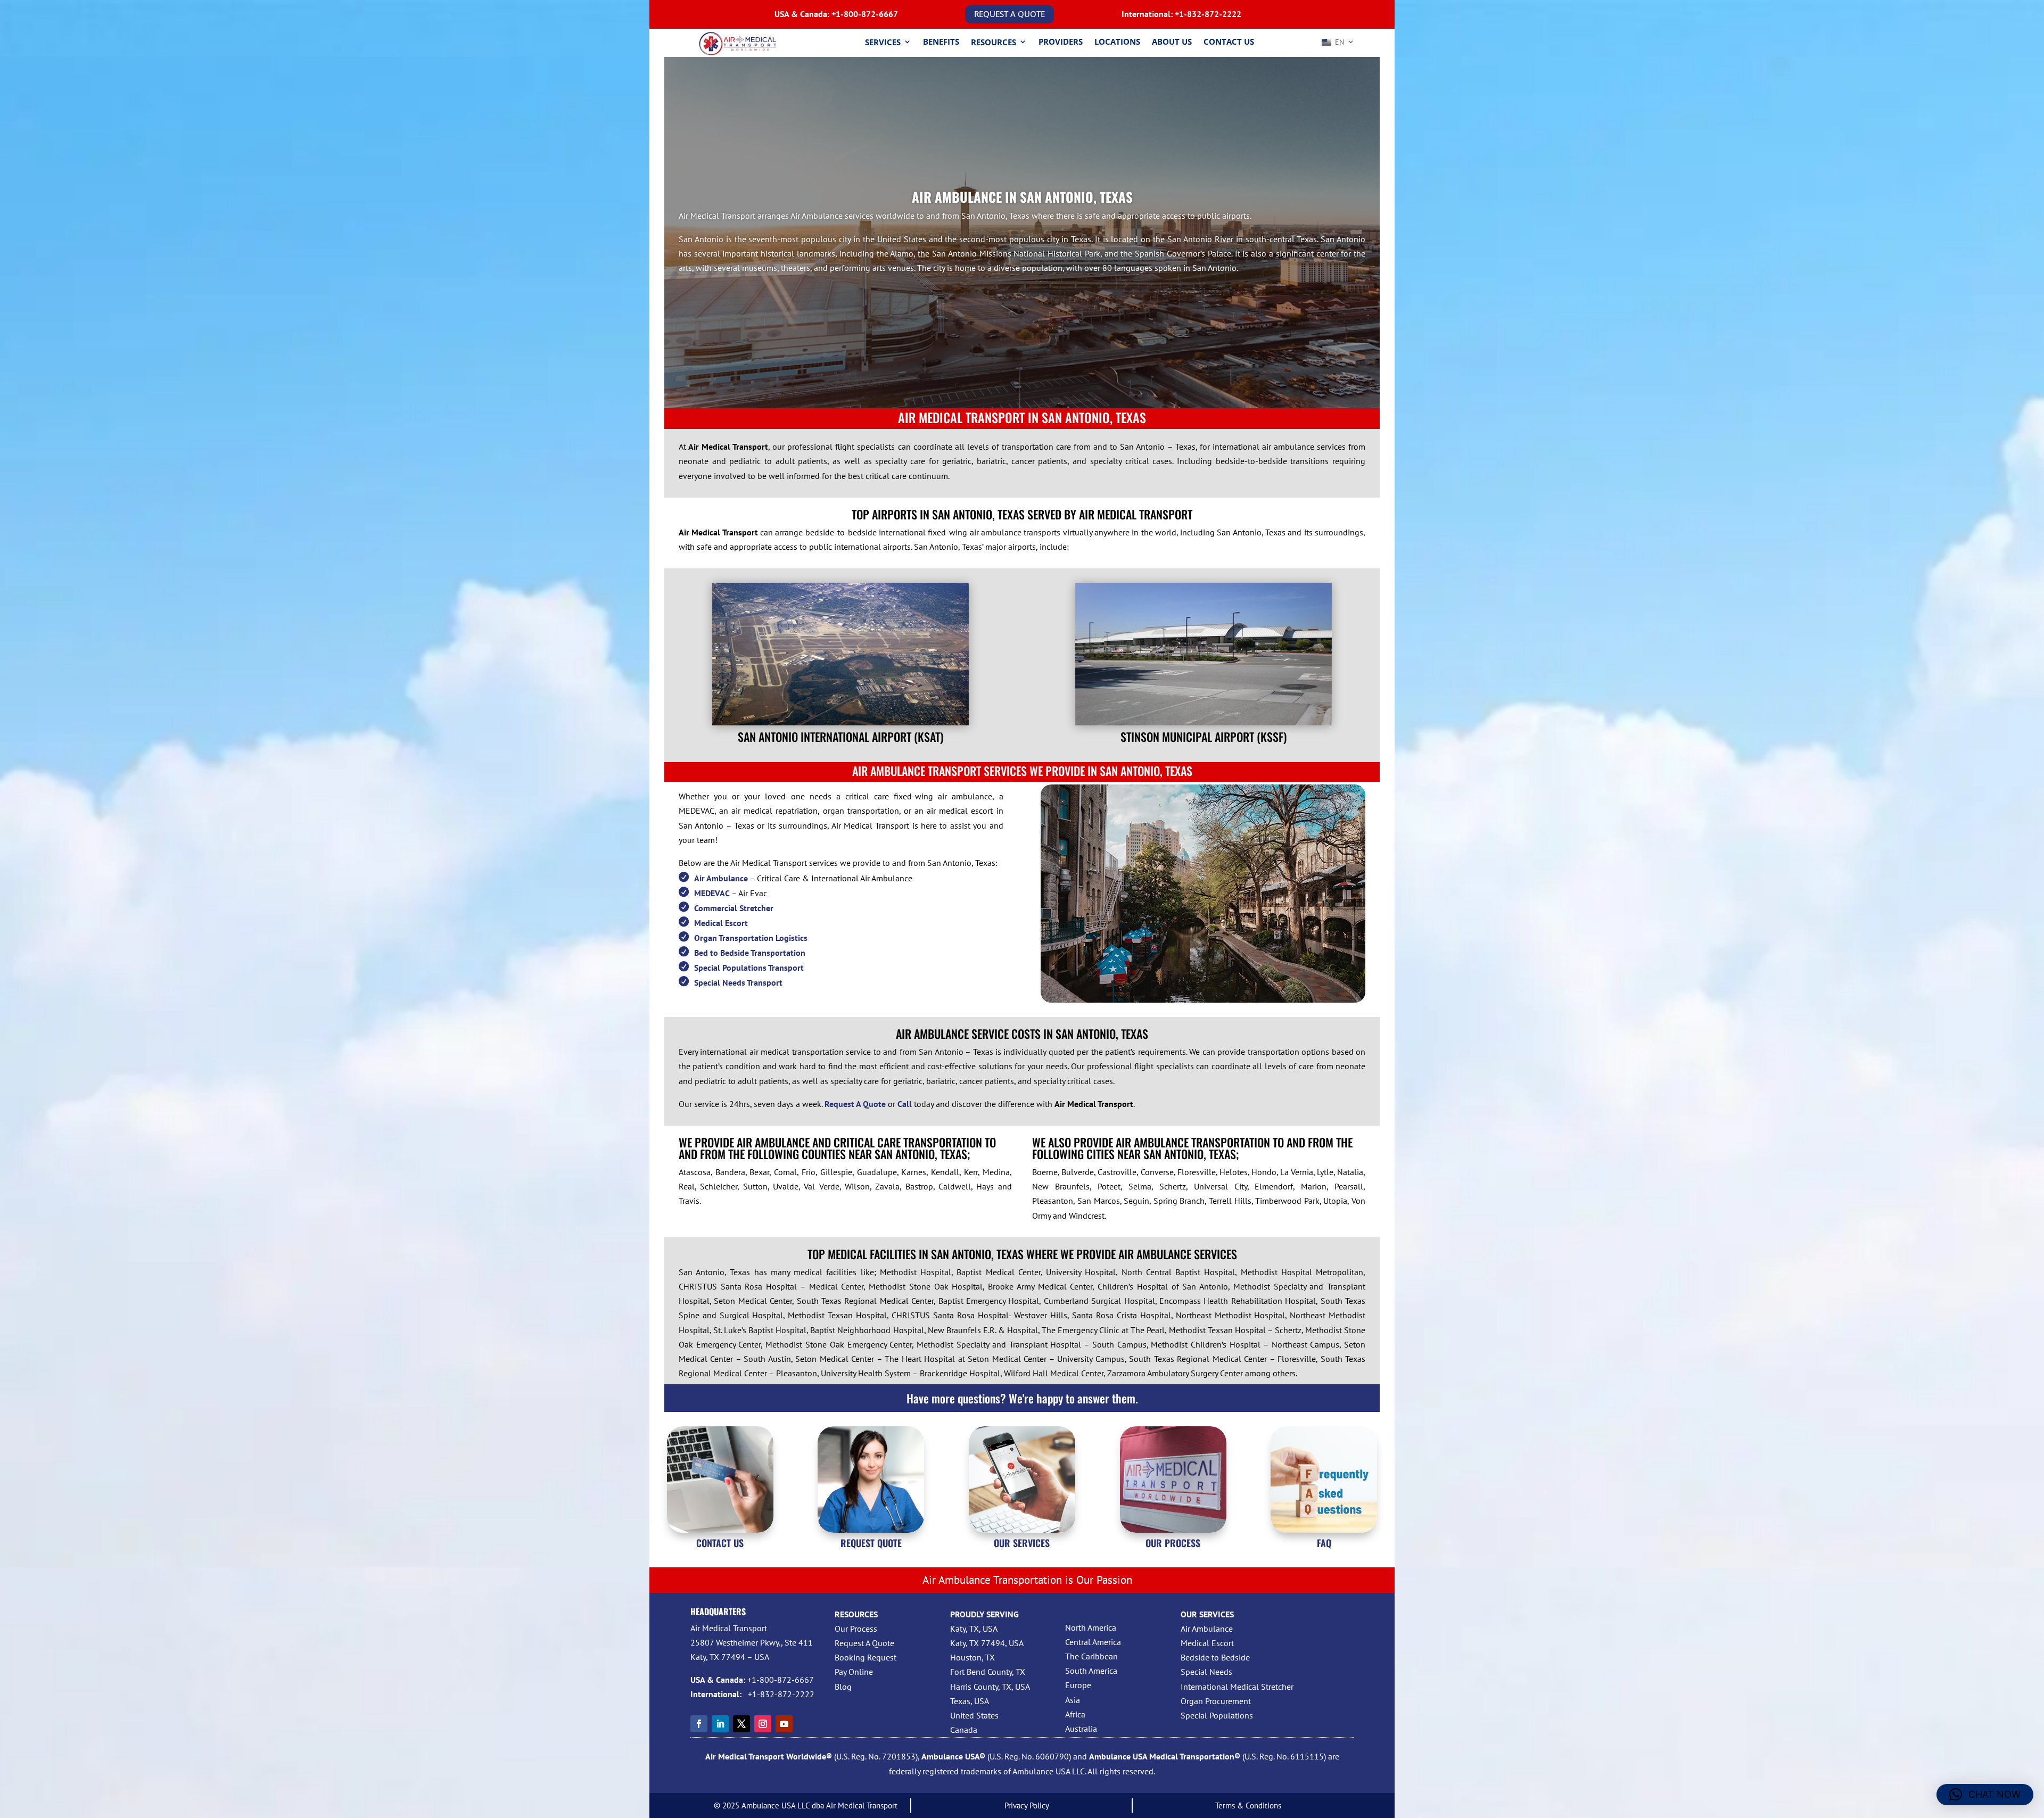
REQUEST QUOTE (871, 1543)
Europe (1078, 1685)
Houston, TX (972, 1657)
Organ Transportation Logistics (751, 938)
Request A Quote (864, 1643)
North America (1091, 1627)
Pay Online (854, 1672)
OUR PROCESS (1173, 1543)
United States (974, 1715)
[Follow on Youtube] (784, 1724)
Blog (843, 1687)
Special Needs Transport (738, 982)
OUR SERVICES (1022, 1543)
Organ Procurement (1216, 1701)
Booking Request (866, 1657)
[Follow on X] (741, 1724)
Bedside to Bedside (1215, 1657)
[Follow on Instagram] (763, 1724)
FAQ (1324, 1543)
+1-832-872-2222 (1208, 14)
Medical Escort (721, 923)
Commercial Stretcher (734, 908)
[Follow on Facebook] (699, 1724)
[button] (1985, 1795)
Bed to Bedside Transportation (750, 953)
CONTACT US (720, 1543)
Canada (964, 1730)
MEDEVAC (712, 893)
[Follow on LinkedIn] (720, 1724)
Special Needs (1206, 1672)
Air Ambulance (721, 878)
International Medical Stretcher (1237, 1687)
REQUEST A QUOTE (1009, 14)
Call (905, 1104)
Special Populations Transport (749, 968)
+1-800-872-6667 (865, 14)
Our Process (856, 1629)
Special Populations (1217, 1715)
